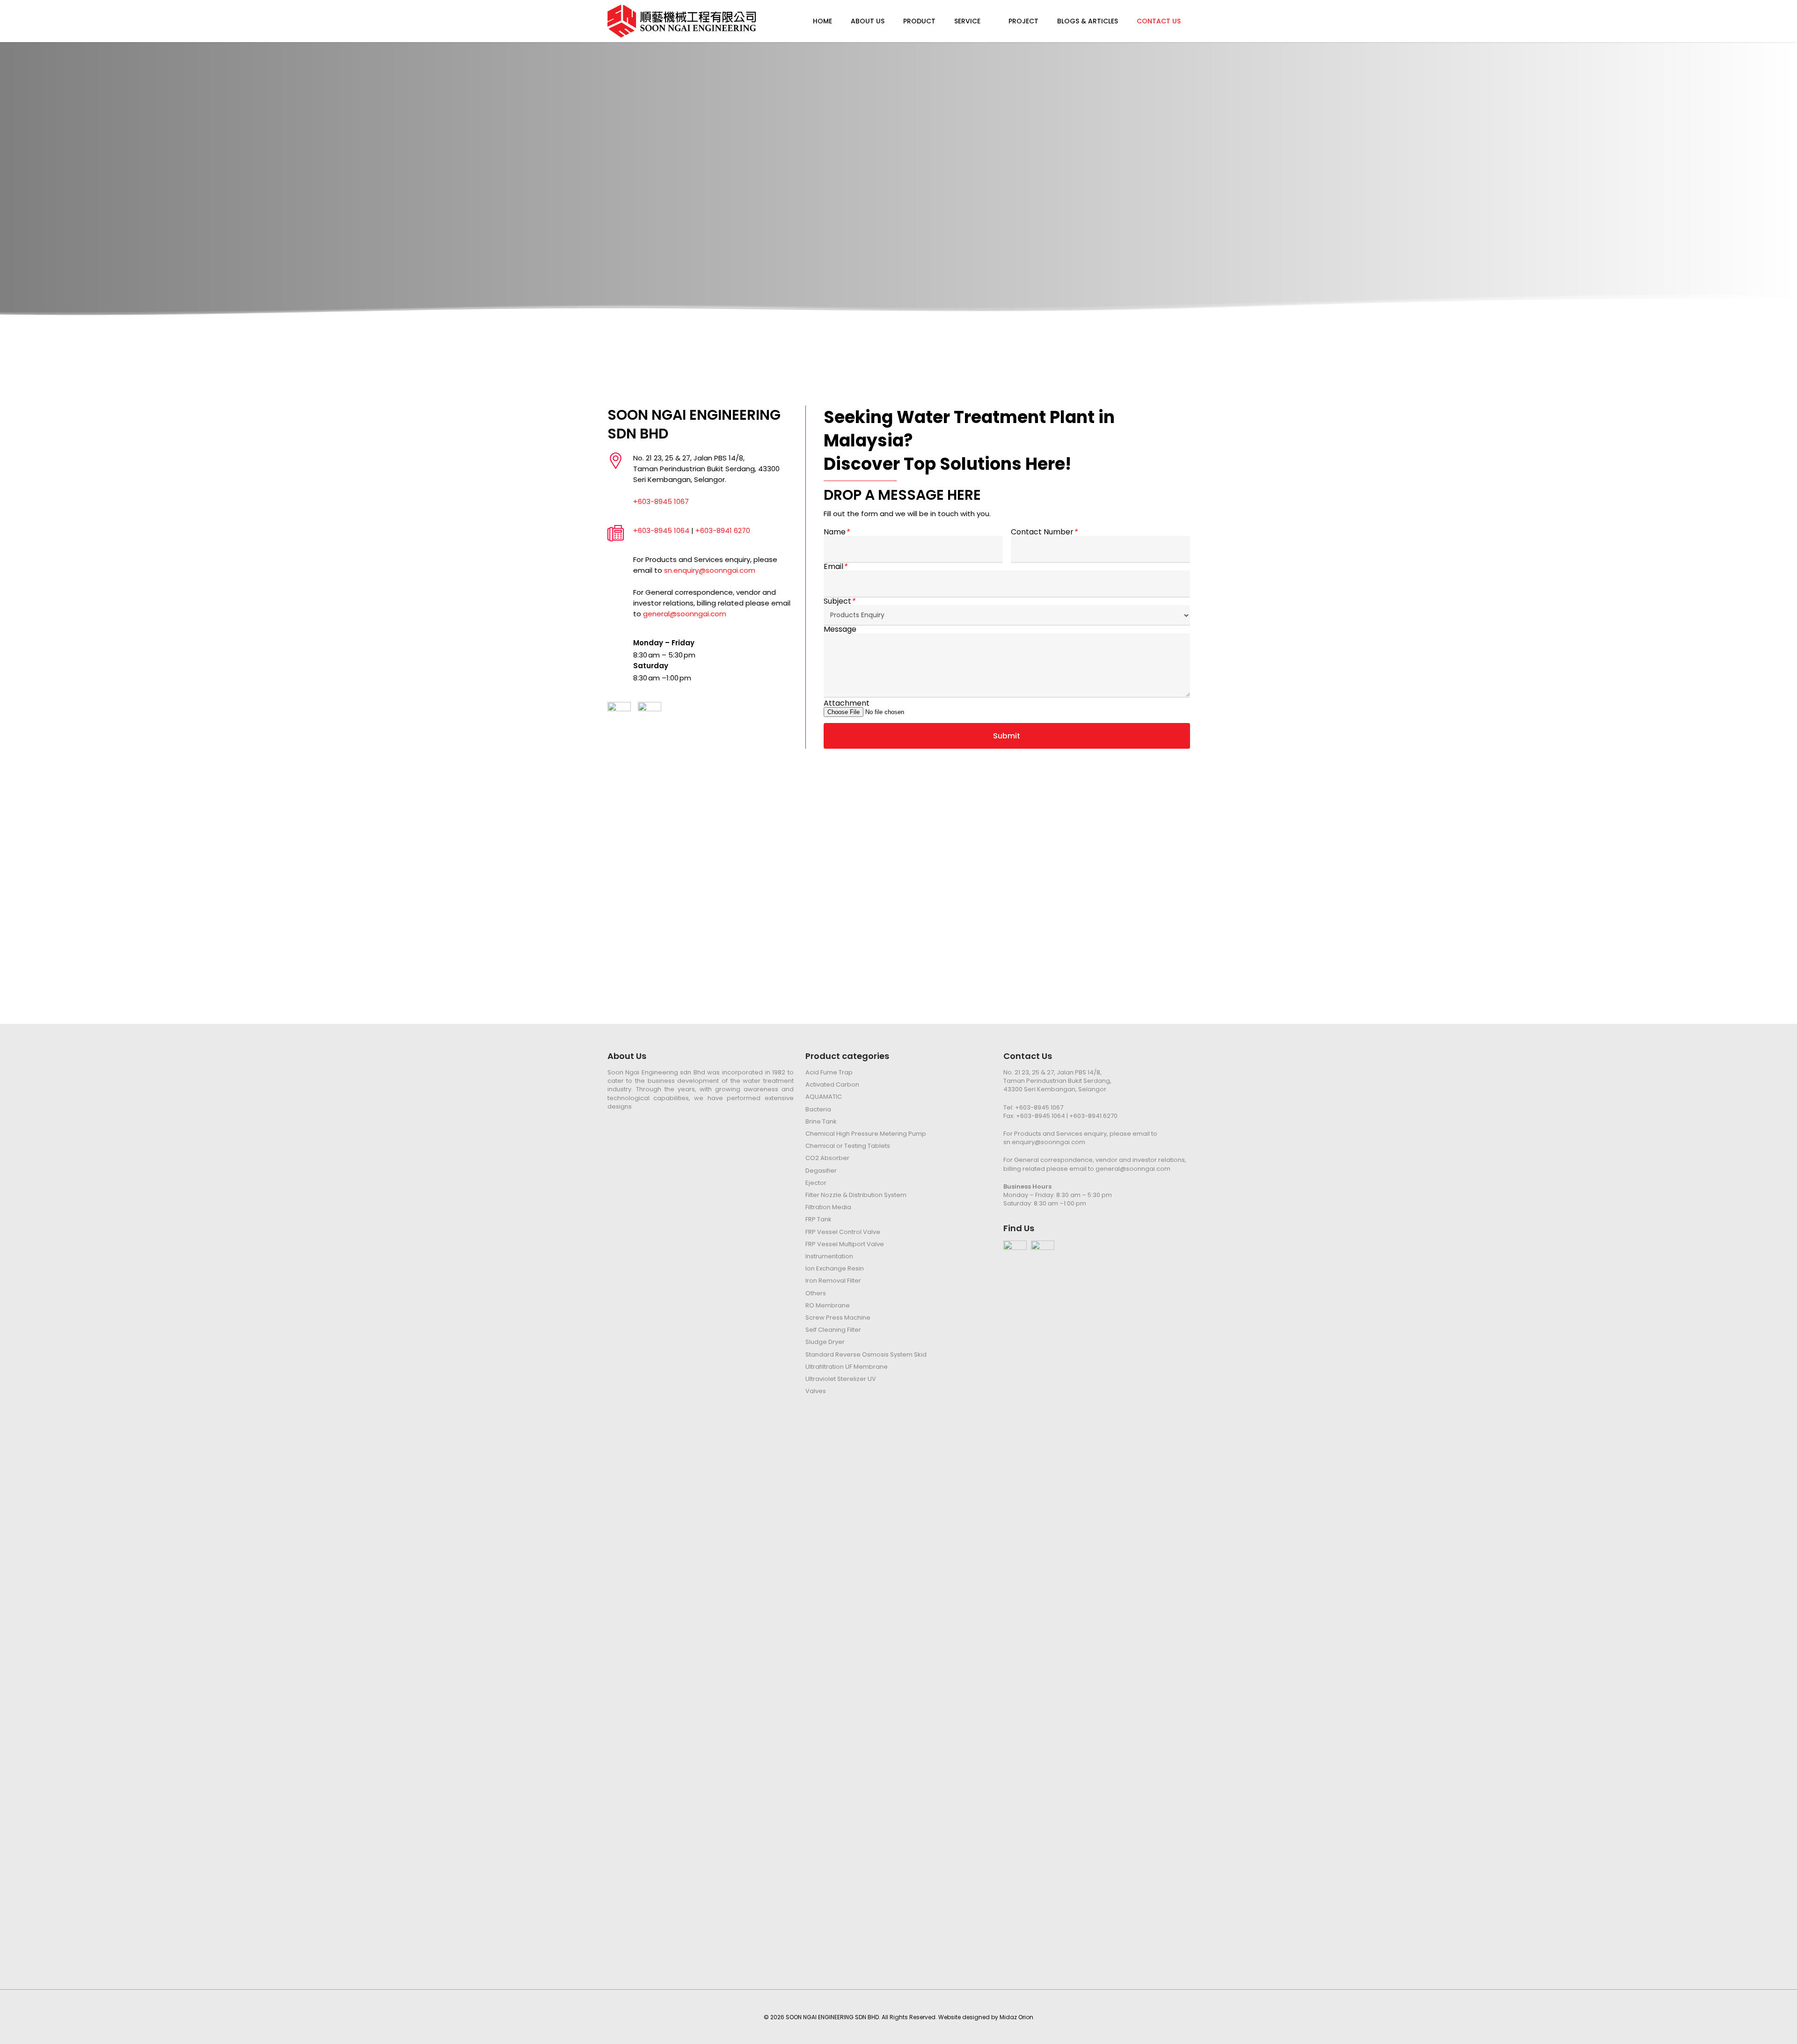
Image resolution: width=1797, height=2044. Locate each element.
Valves (816, 1391)
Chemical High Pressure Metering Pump (866, 1134)
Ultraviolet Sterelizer (841, 1379)
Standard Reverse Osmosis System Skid (866, 1355)
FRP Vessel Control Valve (843, 1232)
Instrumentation (829, 1256)
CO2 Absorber (827, 1158)
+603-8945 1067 (661, 501)
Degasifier (821, 1171)
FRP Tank (818, 1219)
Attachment (847, 703)
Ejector (816, 1183)
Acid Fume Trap (829, 1073)
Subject (839, 601)
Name (836, 532)
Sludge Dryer (825, 1342)
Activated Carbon (832, 1085)
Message (840, 629)
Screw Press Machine (838, 1318)
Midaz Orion (1016, 2017)
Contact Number (1044, 532)
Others (816, 1293)
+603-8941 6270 (723, 530)
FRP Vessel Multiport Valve (845, 1244)
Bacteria (818, 1110)
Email (835, 567)
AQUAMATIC (824, 1097)
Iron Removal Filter (833, 1281)
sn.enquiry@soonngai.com (710, 570)
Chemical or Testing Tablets (848, 1146)
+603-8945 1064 (661, 530)
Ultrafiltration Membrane (847, 1367)
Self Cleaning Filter (833, 1330)
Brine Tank (821, 1122)
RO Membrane (828, 1306)
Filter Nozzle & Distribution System (856, 1195)
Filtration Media (828, 1207)
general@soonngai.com (685, 614)
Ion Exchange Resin (835, 1269)
